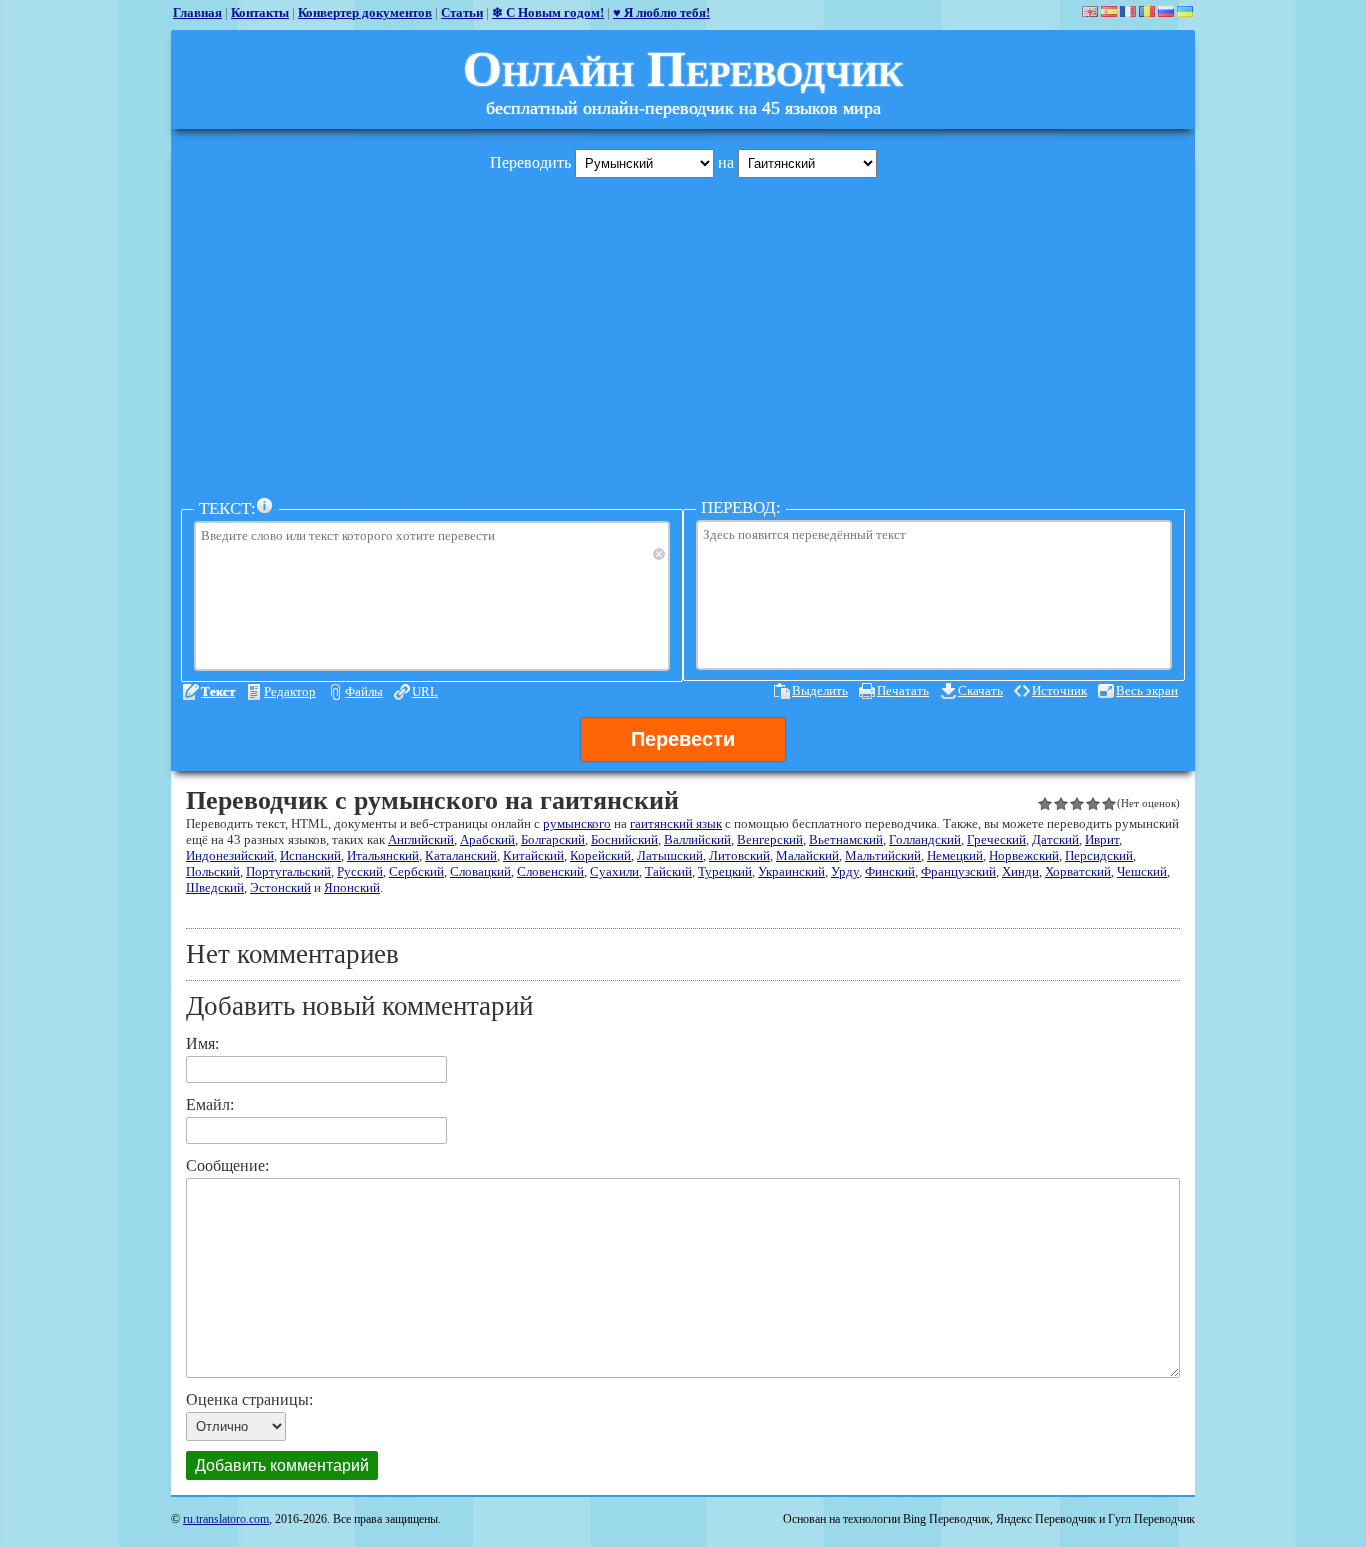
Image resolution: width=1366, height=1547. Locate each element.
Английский (421, 839)
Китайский (533, 855)
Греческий (996, 839)
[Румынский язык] (1147, 11)
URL (425, 691)
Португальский (288, 871)
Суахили (614, 871)
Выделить (820, 690)
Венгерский (770, 839)
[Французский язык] (1128, 11)
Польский (213, 871)
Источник (1059, 690)
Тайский (668, 871)
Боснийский (624, 839)
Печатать (903, 690)
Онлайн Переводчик (683, 69)
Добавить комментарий (282, 1465)
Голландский (925, 839)
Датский (1055, 839)
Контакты (260, 12)
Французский (958, 871)
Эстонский (280, 887)
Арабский (487, 839)
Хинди (1020, 871)
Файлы (364, 691)
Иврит (1102, 839)
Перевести (683, 739)
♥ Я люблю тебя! (661, 12)
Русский (360, 871)
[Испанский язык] (1109, 11)
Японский (352, 887)
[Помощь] (265, 506)
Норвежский (1024, 855)
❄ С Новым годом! (548, 12)
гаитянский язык (676, 823)
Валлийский (697, 839)
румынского (577, 823)
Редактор (290, 691)
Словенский (550, 871)
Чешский (1142, 871)
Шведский (215, 887)
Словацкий (480, 871)
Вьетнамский (846, 839)
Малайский (807, 855)
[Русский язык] (1166, 11)
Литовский (739, 855)
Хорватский (1078, 871)
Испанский (310, 855)
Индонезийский (230, 855)
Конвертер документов (365, 12)
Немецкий (955, 855)
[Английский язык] (1090, 11)
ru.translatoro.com (226, 1519)
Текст (218, 691)
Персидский (1099, 855)
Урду (845, 871)
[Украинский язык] (1185, 11)
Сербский (416, 871)
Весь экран (1147, 690)
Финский (890, 871)
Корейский (600, 855)
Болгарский (553, 839)
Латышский (670, 855)
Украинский (791, 871)
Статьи (462, 12)
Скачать (980, 690)
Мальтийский (883, 855)
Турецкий (725, 871)
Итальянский (383, 855)
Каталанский (461, 855)
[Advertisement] (683, 333)
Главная (197, 12)
